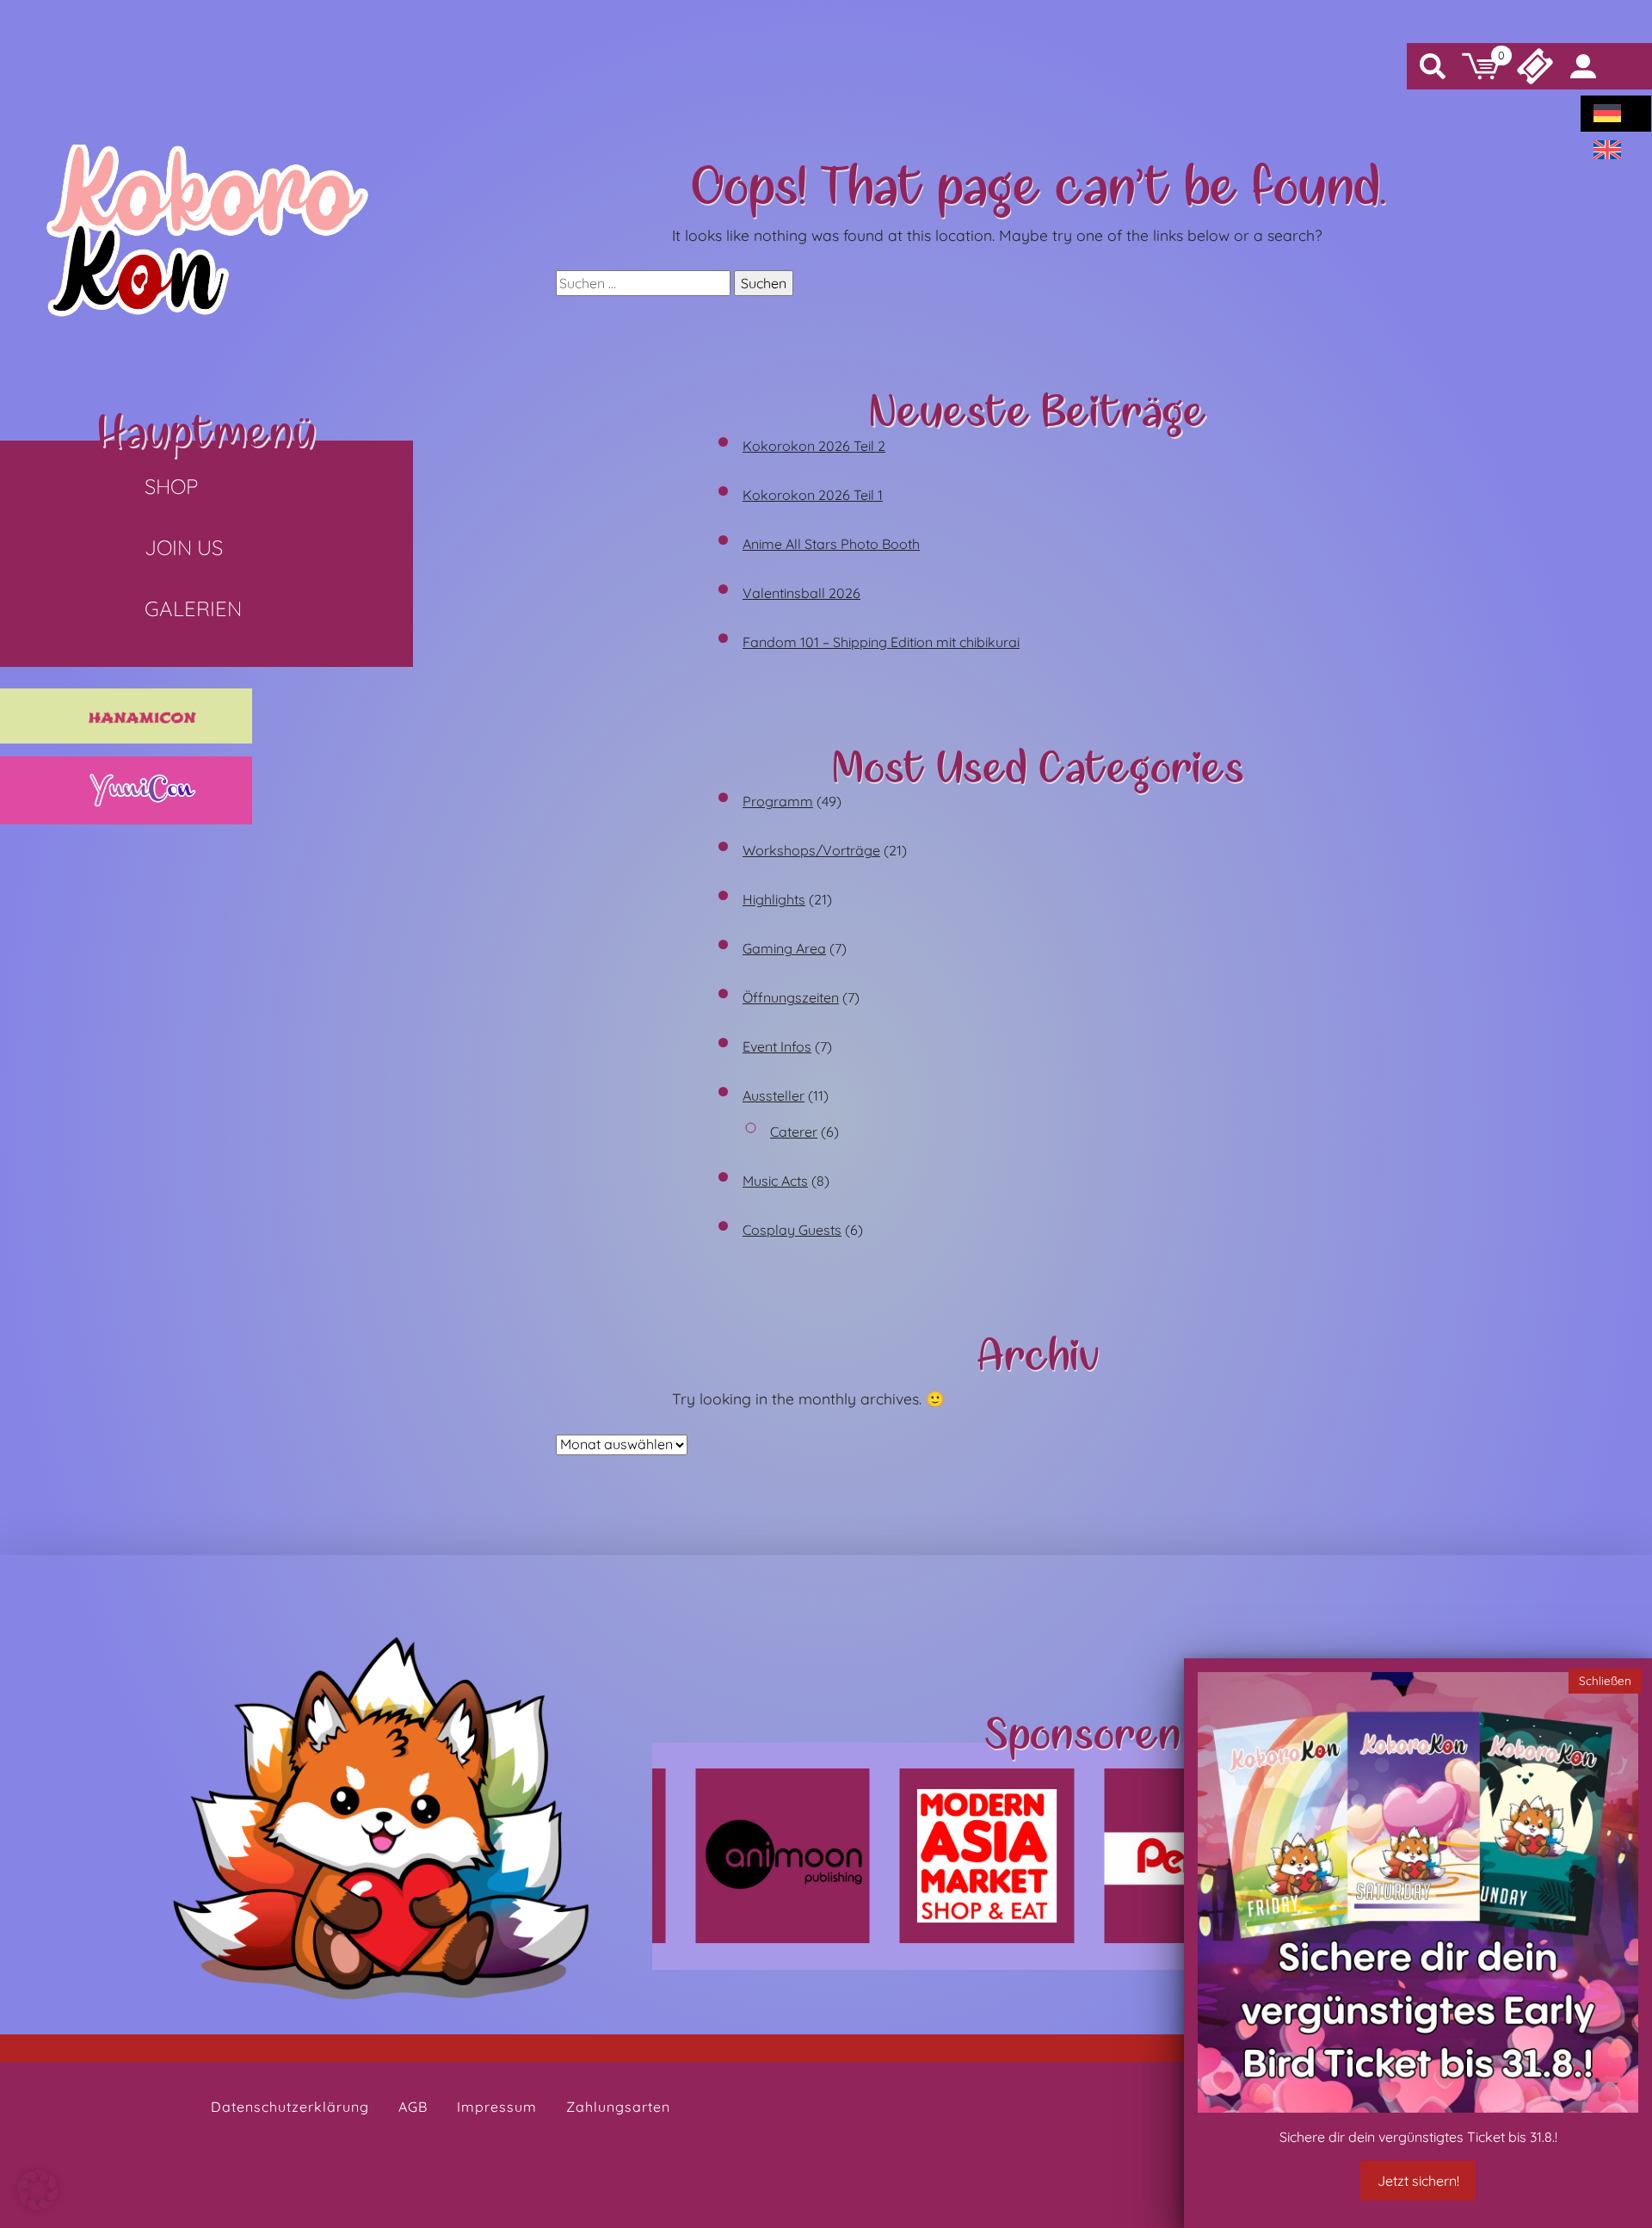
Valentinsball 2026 (801, 593)
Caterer (794, 1132)
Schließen (1605, 1680)
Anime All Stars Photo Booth (831, 544)
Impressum (497, 2107)
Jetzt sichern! (1418, 2181)
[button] (38, 2190)
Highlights (774, 899)
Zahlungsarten (618, 2107)
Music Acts (775, 1181)
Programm (778, 801)
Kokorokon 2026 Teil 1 (813, 495)
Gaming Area (784, 948)
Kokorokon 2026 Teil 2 (814, 446)
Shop (171, 486)
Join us (184, 547)
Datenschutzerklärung (290, 2107)
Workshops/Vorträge (811, 850)
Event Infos (777, 1046)
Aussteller (774, 1095)
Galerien (193, 608)
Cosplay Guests (792, 1230)
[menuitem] (1607, 114)
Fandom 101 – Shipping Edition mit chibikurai (881, 642)
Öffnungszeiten (791, 997)
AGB (413, 2107)
